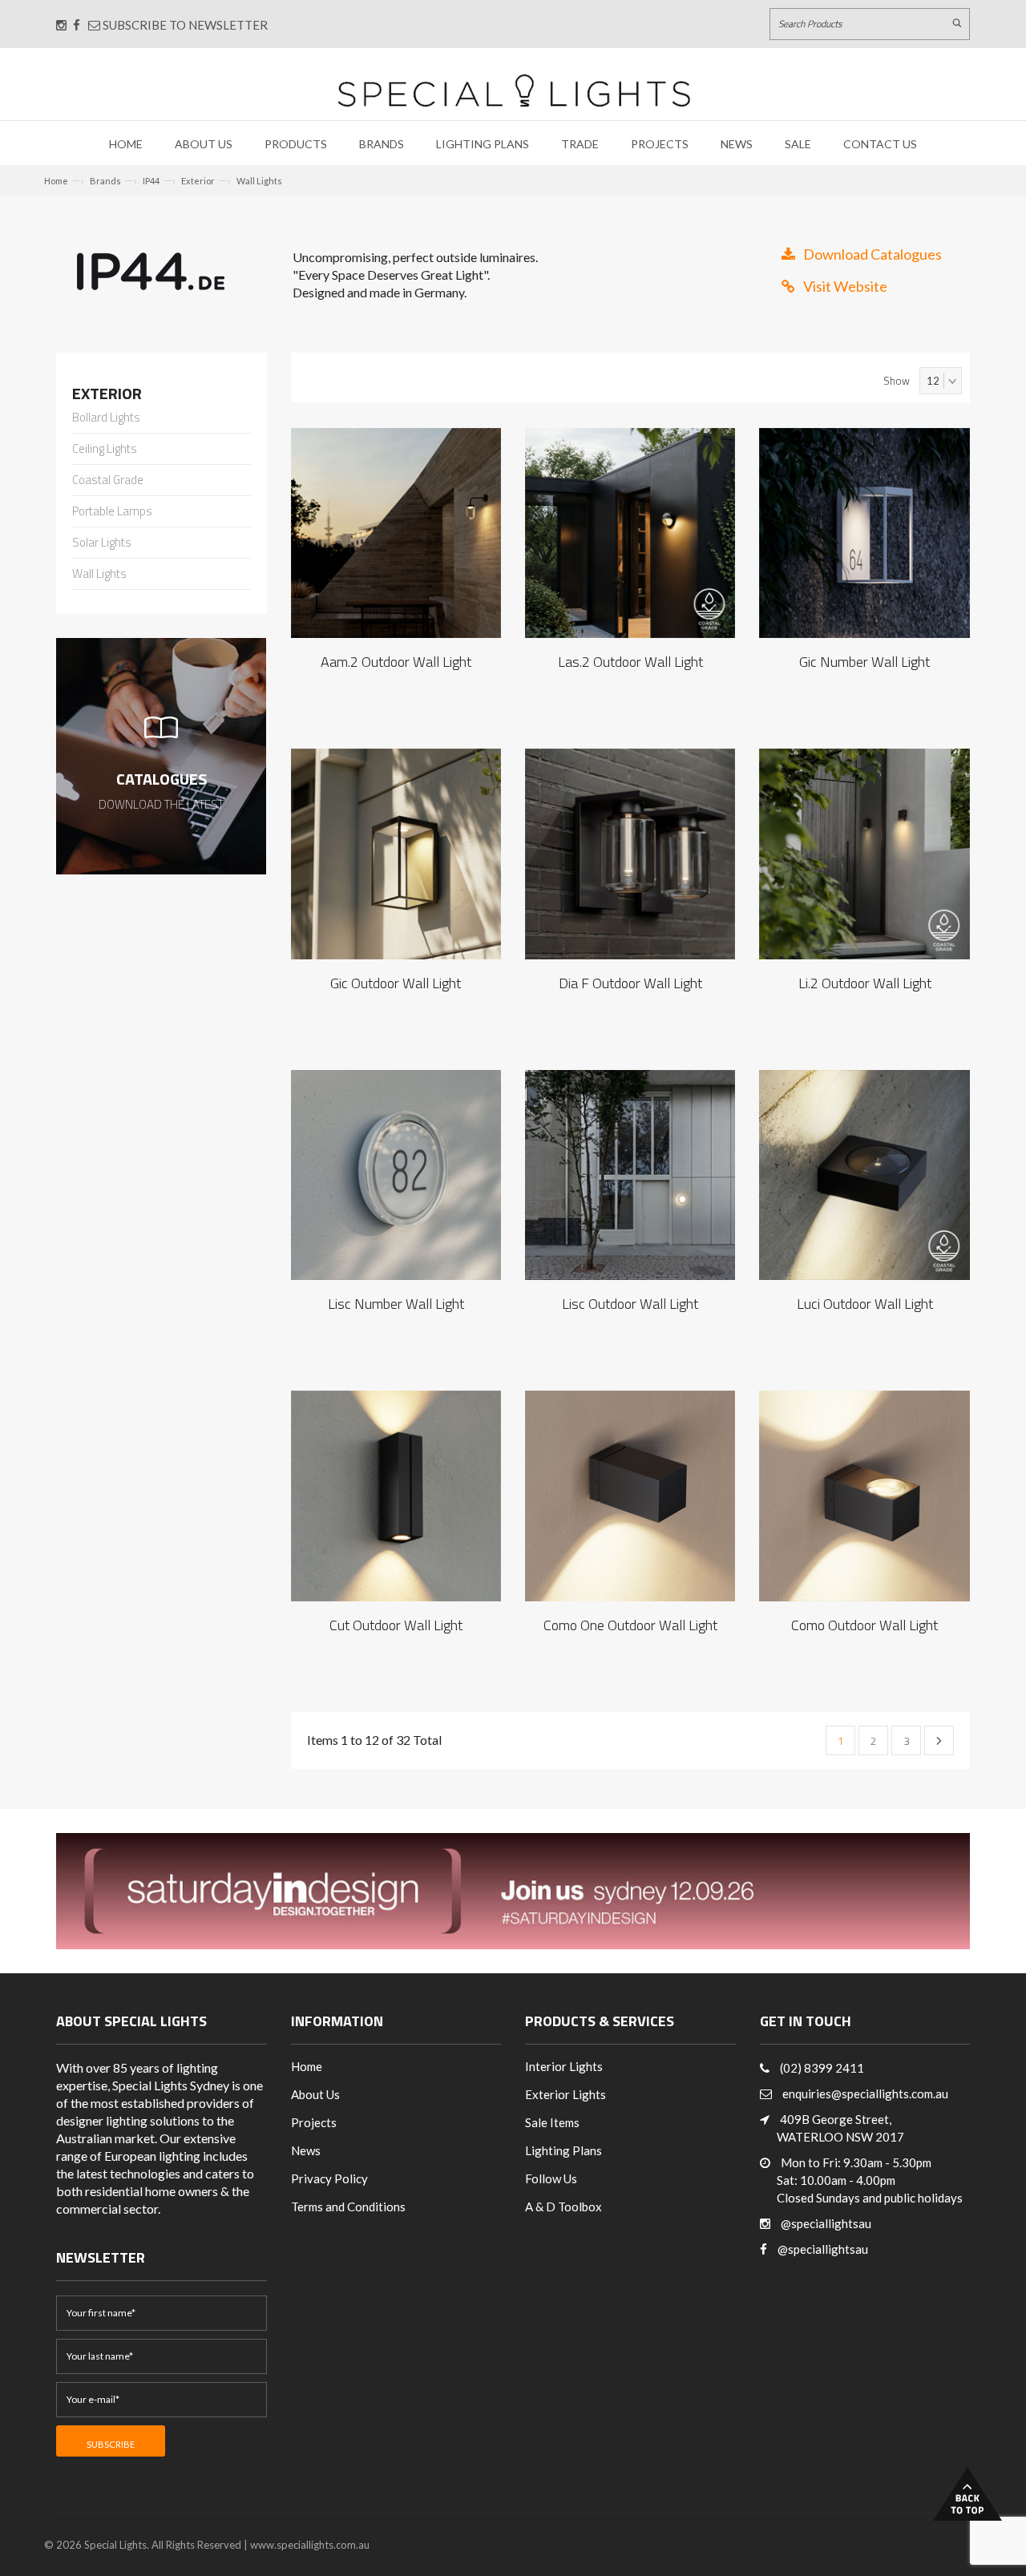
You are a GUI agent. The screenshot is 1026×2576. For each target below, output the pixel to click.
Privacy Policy (329, 2178)
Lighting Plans (483, 144)
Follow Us (551, 2178)
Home (126, 144)
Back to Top (967, 2494)
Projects (660, 144)
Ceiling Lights (105, 450)
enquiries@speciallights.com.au (865, 2094)
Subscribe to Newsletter (184, 25)
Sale (798, 144)
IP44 (151, 181)
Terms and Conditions (348, 2207)
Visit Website (845, 286)
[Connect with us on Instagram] (61, 25)
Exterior (198, 181)
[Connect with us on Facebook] (77, 25)
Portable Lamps (112, 512)
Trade (580, 144)
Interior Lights (564, 2066)
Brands (382, 144)
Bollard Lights (106, 418)
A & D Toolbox (563, 2207)
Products (296, 144)
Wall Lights (259, 181)
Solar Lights (102, 543)
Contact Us (880, 144)
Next (939, 1740)
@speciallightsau (826, 2223)
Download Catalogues (873, 254)
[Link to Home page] (514, 90)
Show (897, 381)
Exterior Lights (566, 2094)
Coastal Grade (108, 481)
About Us (204, 144)
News (737, 144)
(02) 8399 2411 (822, 2068)
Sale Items (552, 2122)
